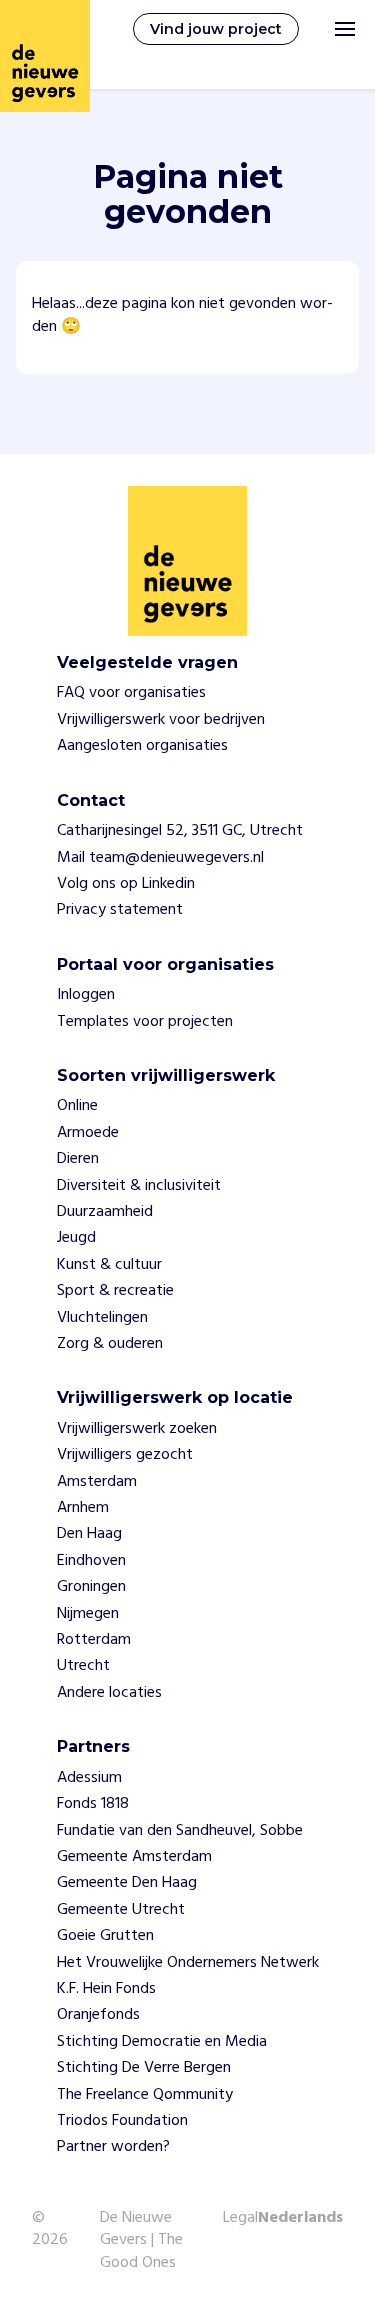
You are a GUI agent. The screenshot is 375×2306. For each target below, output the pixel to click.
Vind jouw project (216, 29)
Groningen (91, 1587)
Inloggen (86, 995)
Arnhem (83, 1508)
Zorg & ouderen (110, 1344)
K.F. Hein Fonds (106, 1989)
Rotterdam (94, 1640)
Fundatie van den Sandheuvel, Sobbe (180, 1831)
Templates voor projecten (145, 1022)
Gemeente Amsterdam (134, 1857)
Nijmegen (88, 1614)
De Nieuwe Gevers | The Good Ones (141, 2240)
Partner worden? (113, 2147)
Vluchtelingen (102, 1318)
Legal (240, 2218)
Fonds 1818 (93, 1804)
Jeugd (76, 1238)
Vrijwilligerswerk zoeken (137, 1429)
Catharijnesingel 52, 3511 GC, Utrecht (180, 831)
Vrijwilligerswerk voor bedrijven (161, 720)
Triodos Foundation (122, 2121)
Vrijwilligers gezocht (125, 1455)
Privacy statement (120, 910)
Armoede (88, 1133)
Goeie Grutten (105, 1936)
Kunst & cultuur (109, 1265)
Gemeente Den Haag (127, 1883)
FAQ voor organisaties (131, 693)
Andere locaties (109, 1693)
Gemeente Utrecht (121, 1910)
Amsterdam (97, 1482)
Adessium (89, 1778)
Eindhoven (91, 1561)
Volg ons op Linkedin (126, 884)
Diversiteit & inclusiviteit (139, 1186)
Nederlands (300, 2219)
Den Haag (89, 1534)
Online (77, 1106)
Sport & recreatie (115, 1291)
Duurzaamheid (105, 1212)
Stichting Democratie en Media (162, 2042)
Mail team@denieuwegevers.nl (160, 858)
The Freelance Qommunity (145, 2095)
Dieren (78, 1159)
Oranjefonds (98, 2015)
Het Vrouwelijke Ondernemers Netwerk (188, 1963)
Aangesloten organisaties (142, 746)
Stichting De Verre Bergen (144, 2068)
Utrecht (83, 1666)
